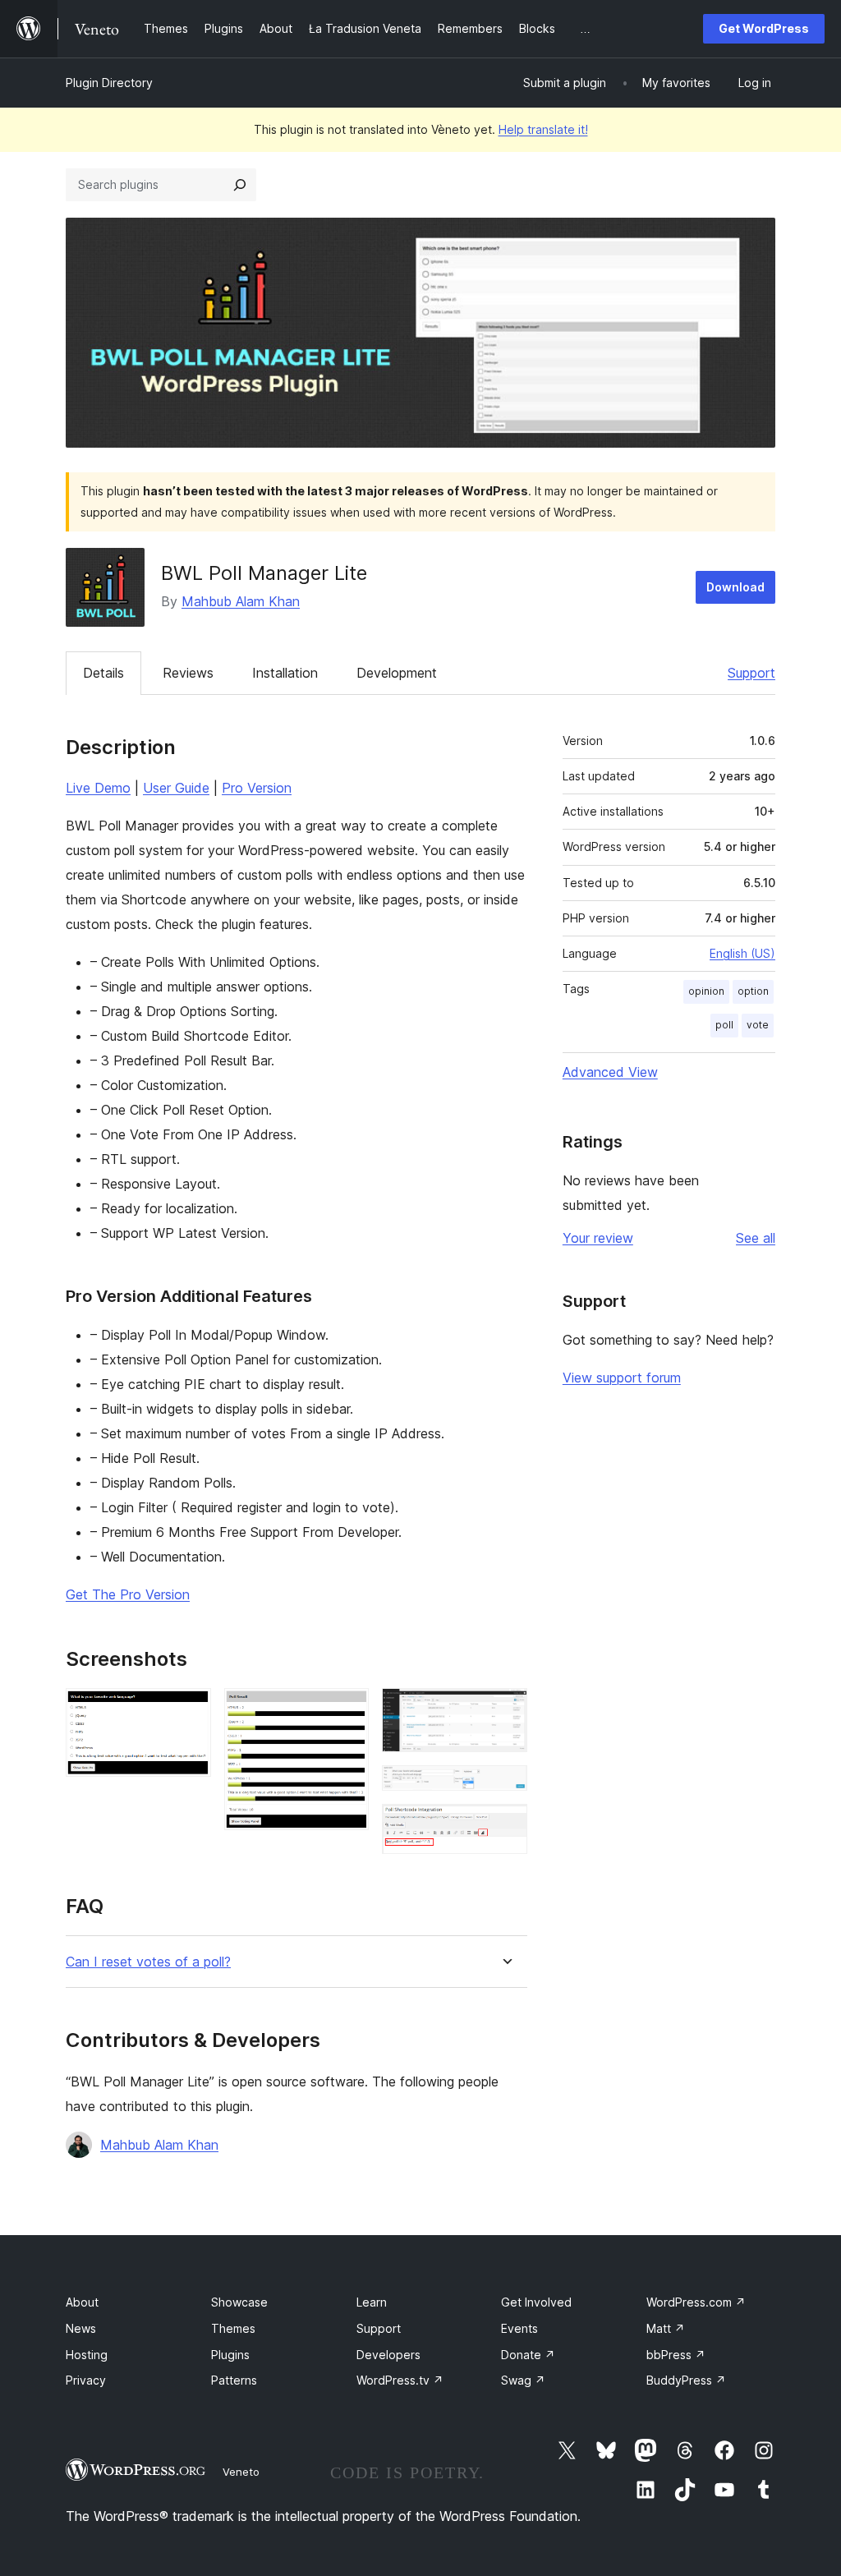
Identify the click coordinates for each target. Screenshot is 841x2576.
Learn (372, 2302)
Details (103, 673)
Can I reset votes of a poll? (148, 1962)
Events (519, 2328)
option (753, 991)
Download (735, 587)
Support (751, 673)
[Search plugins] (240, 185)
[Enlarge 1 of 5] (189, 1710)
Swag (523, 2380)
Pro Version (257, 788)
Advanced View (610, 1072)
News (81, 2328)
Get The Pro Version (128, 1594)
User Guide (176, 788)
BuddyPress (686, 2380)
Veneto (241, 2472)
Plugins (230, 2355)
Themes (233, 2328)
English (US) (742, 953)
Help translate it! (543, 129)
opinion (706, 991)
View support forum (622, 1378)
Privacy (86, 2380)
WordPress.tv (400, 2380)
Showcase (239, 2302)
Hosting (87, 2355)
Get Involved (536, 2302)
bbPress (676, 2355)
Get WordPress (764, 28)
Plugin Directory (109, 83)
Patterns (234, 2380)
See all (756, 1238)
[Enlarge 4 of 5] (505, 1787)
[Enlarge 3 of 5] (505, 1710)
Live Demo (98, 788)
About (82, 2302)
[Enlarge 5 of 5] (505, 1826)
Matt (666, 2328)
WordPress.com (696, 2302)
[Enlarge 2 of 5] (347, 1710)
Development (397, 673)
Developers (388, 2355)
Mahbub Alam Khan (241, 601)
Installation (285, 673)
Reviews (188, 673)
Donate (528, 2355)
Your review (598, 1238)
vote (758, 1025)
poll (724, 1025)
